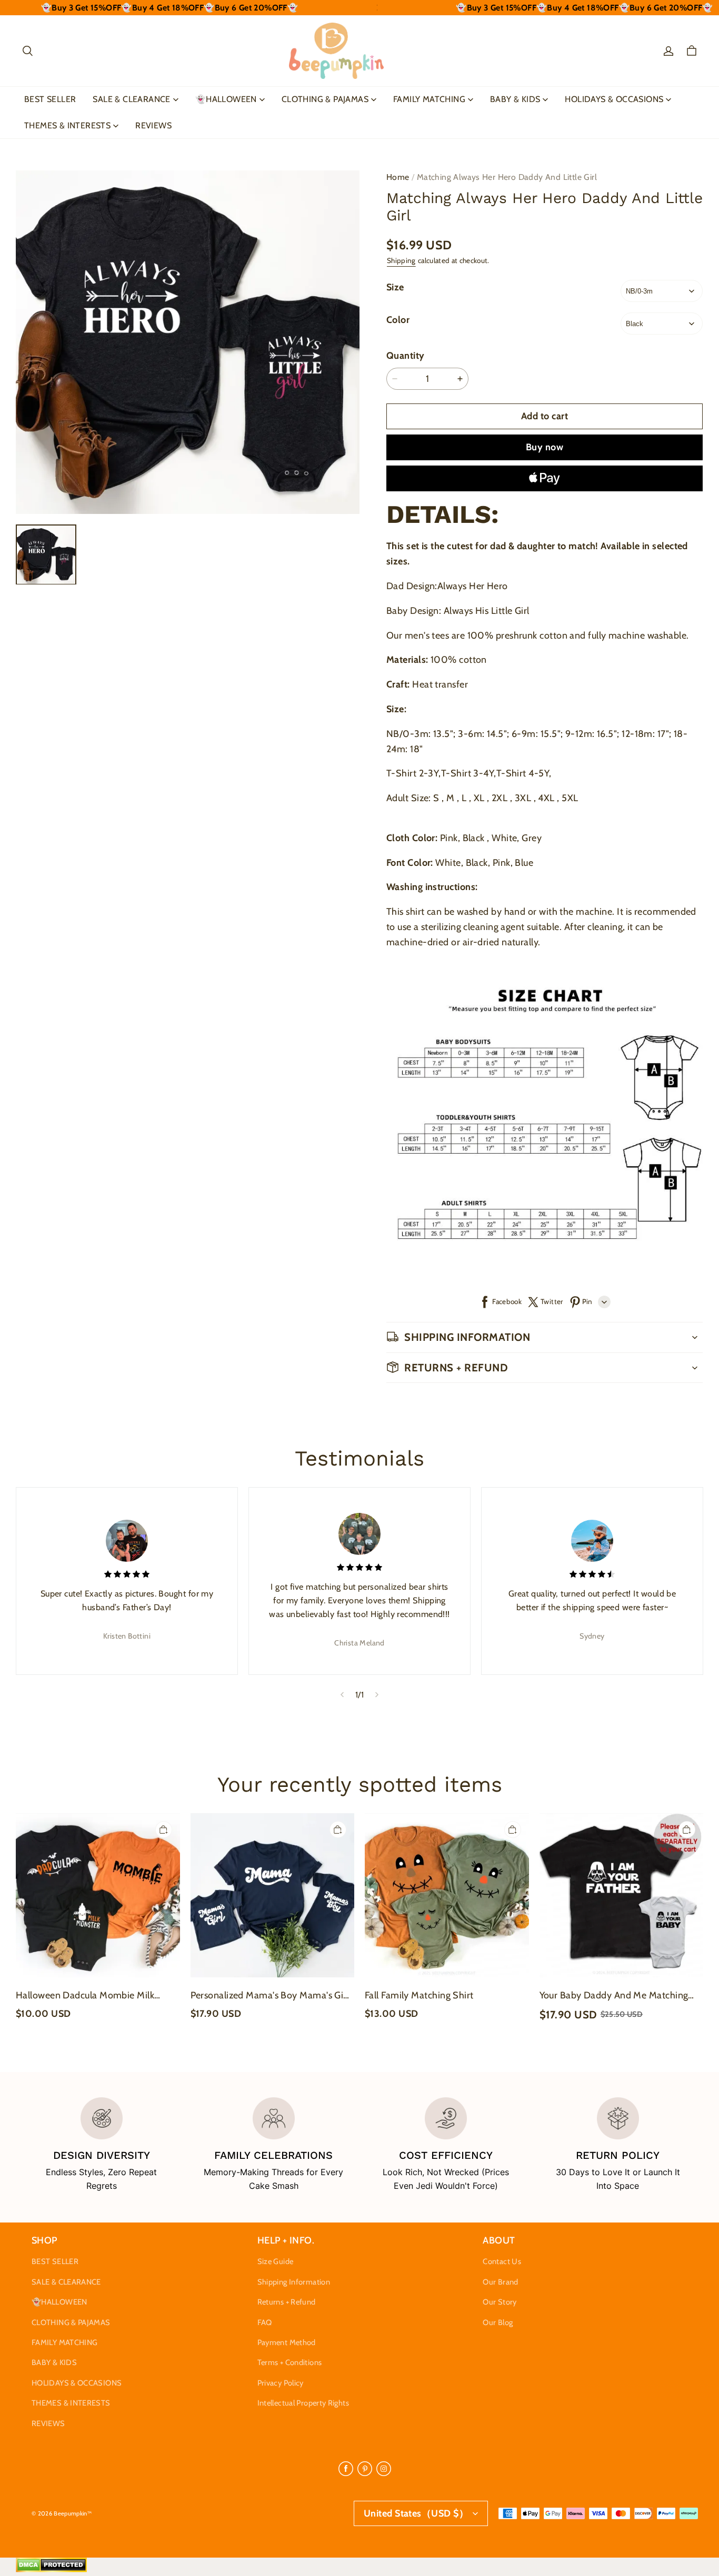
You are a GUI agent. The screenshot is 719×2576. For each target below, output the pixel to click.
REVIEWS (153, 125)
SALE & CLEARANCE (131, 99)
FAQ (265, 2322)
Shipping (401, 260)
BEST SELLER (50, 99)
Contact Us (502, 2261)
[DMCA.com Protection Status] (51, 2570)
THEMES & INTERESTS (67, 125)
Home (398, 177)
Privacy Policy (281, 2383)
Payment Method (287, 2342)
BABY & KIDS (515, 99)
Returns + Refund (287, 2302)
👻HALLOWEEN (226, 99)
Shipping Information (294, 2282)
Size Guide (276, 2261)
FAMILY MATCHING (429, 99)
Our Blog (498, 2322)
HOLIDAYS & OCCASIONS (614, 99)
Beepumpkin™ (73, 2513)
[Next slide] (377, 1694)
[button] (27, 51)
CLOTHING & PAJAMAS (325, 99)
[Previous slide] (342, 1694)
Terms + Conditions (290, 2362)
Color (398, 320)
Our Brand (500, 2282)
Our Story (500, 2302)
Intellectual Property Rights (303, 2403)
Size (395, 287)
